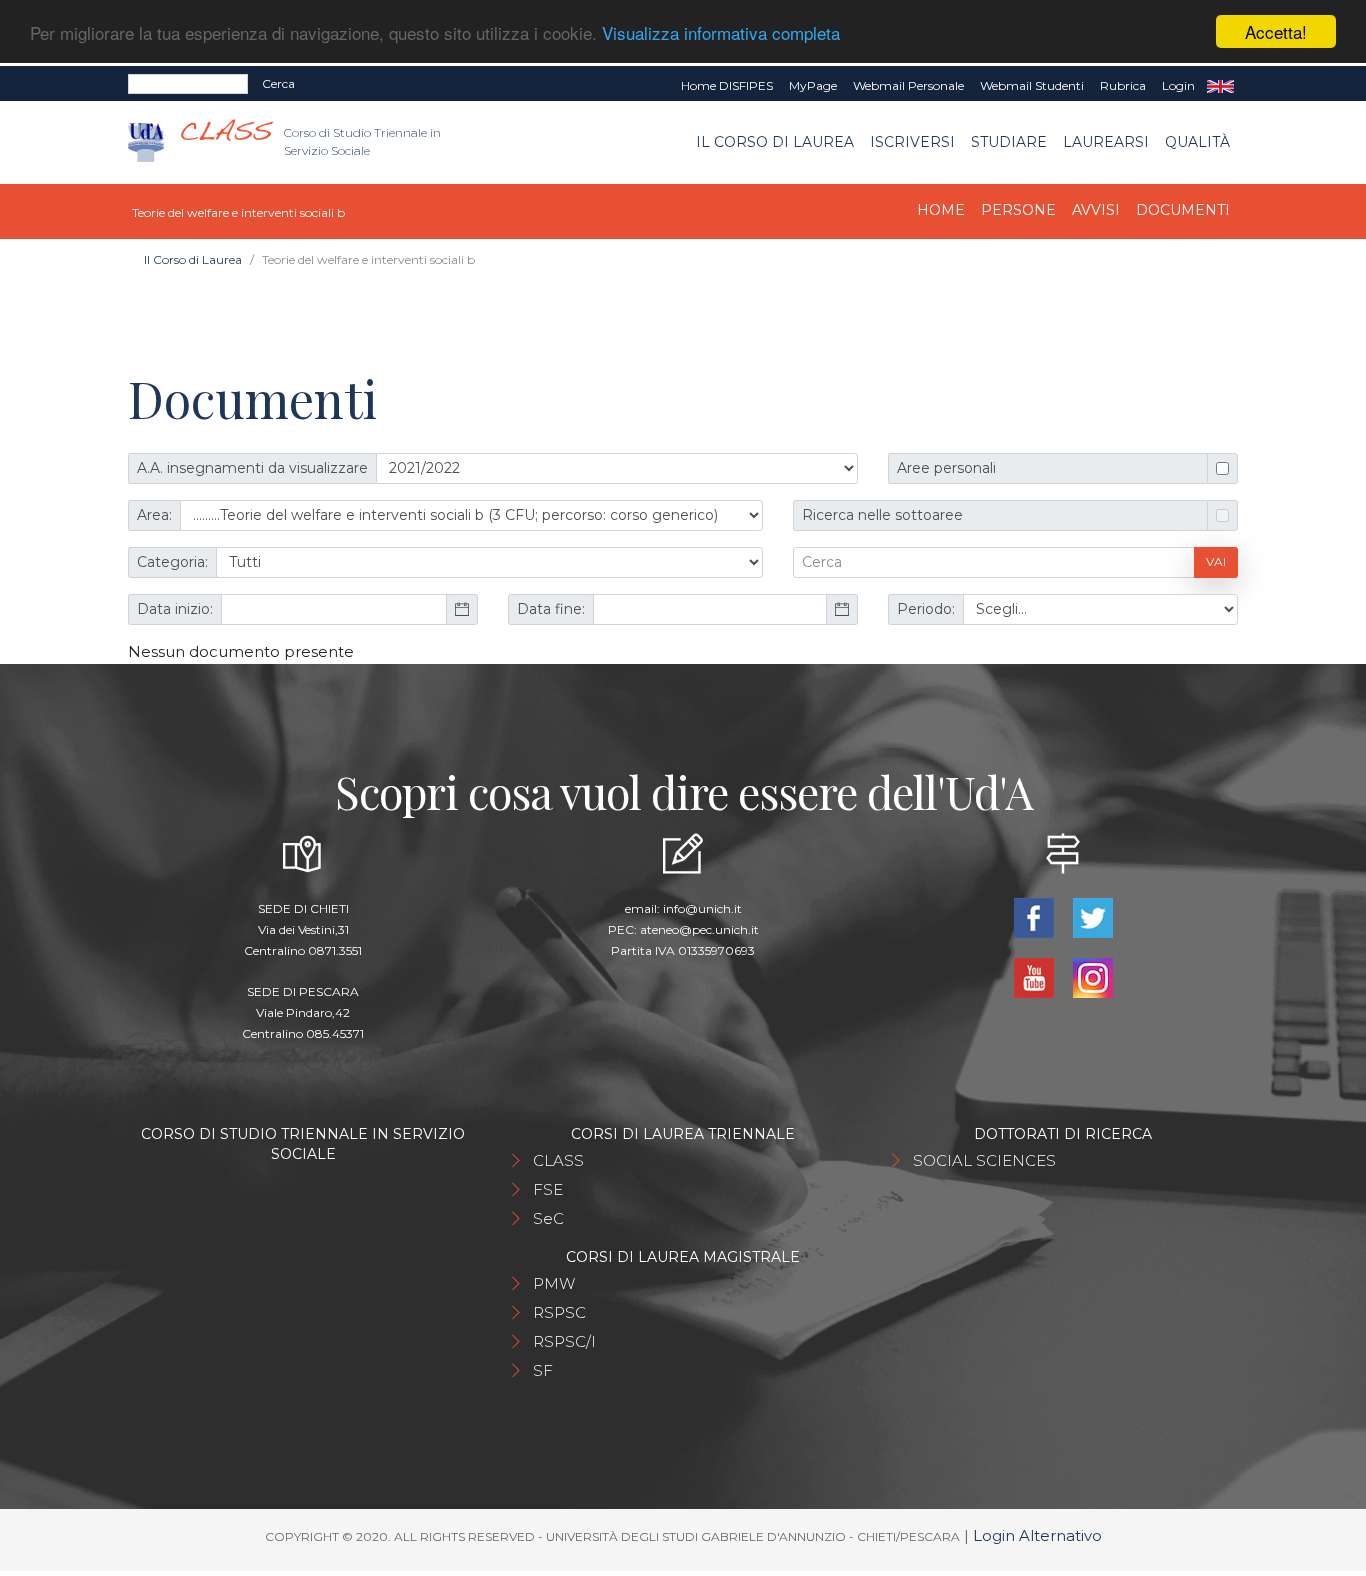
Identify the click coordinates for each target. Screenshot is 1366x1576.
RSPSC (559, 1312)
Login (1178, 85)
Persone (1018, 210)
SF (543, 1370)
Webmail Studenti (1032, 85)
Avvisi (1096, 210)
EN (1220, 86)
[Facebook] (1035, 916)
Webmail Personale (908, 85)
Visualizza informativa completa (721, 32)
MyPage (813, 85)
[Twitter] (1092, 916)
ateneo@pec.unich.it (699, 929)
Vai (1216, 561)
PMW (554, 1283)
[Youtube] (1035, 976)
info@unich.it (702, 908)
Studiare (1009, 142)
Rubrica (1123, 85)
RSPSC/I (564, 1341)
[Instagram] (1092, 976)
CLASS (558, 1160)
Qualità (1197, 142)
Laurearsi (1106, 142)
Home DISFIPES (727, 85)
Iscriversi (912, 142)
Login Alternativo (1037, 1535)
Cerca (278, 83)
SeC (548, 1218)
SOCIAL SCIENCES (984, 1160)
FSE (548, 1189)
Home (941, 210)
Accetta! (1276, 31)
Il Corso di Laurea (775, 142)
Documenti (1183, 210)
